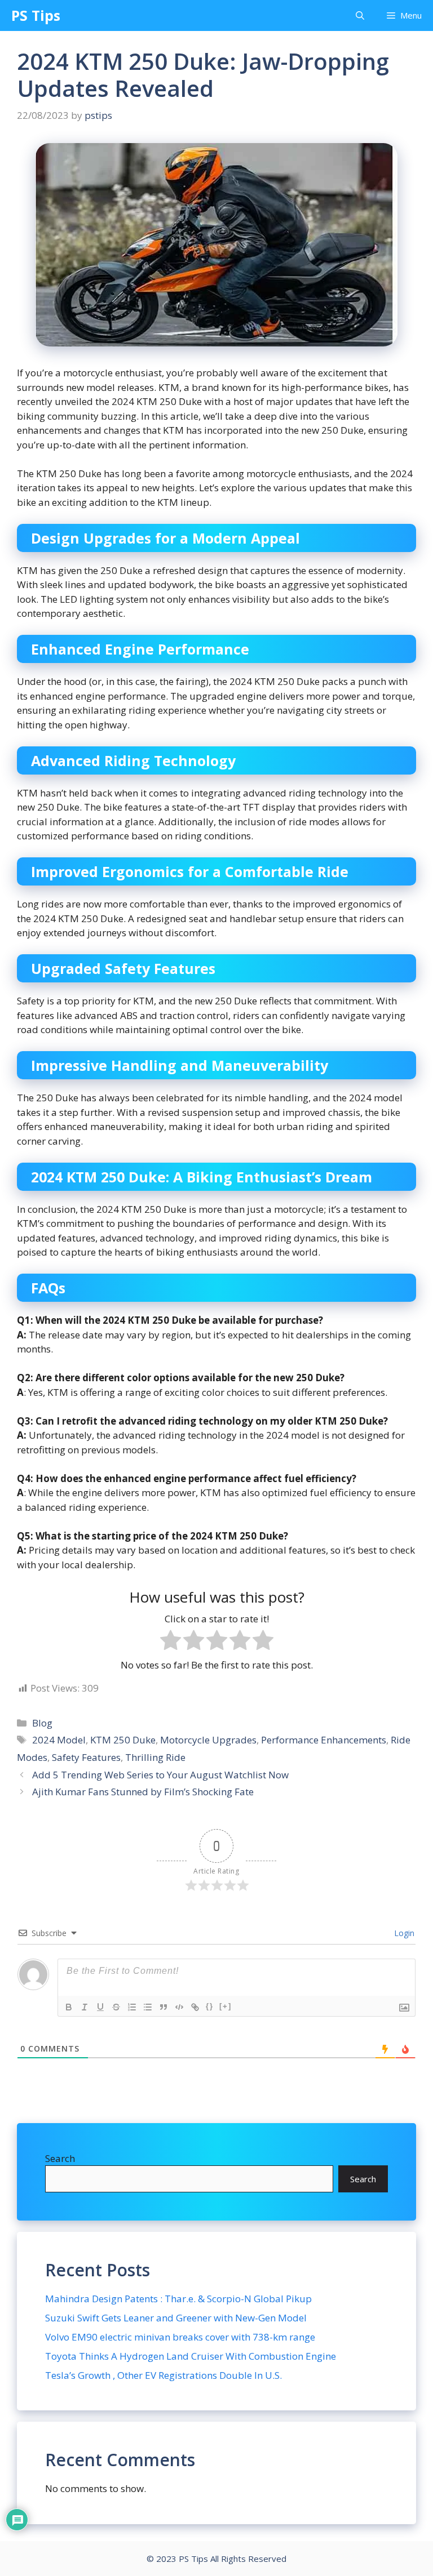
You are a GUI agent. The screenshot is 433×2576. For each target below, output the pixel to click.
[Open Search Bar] (360, 15)
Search (60, 2158)
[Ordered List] (132, 2007)
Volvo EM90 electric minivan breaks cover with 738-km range (180, 2337)
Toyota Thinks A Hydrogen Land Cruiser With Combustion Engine (191, 2356)
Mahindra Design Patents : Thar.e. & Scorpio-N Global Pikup (178, 2299)
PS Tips (36, 15)
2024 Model (59, 1740)
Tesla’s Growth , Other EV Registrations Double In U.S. (164, 2375)
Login (403, 1933)
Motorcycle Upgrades (208, 1740)
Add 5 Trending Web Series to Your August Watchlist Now (160, 1775)
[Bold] (69, 2007)
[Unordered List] (148, 2007)
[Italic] (85, 2007)
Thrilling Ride (155, 1757)
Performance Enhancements (324, 1740)
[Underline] (100, 2007)
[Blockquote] (164, 2007)
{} (210, 2006)
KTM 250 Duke (123, 1740)
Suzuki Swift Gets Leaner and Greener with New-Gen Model (176, 2318)
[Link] (195, 2007)
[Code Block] (179, 2007)
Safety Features (86, 1757)
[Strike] (116, 2007)
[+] (226, 2006)
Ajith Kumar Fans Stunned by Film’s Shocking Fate (143, 1792)
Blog (42, 1723)
